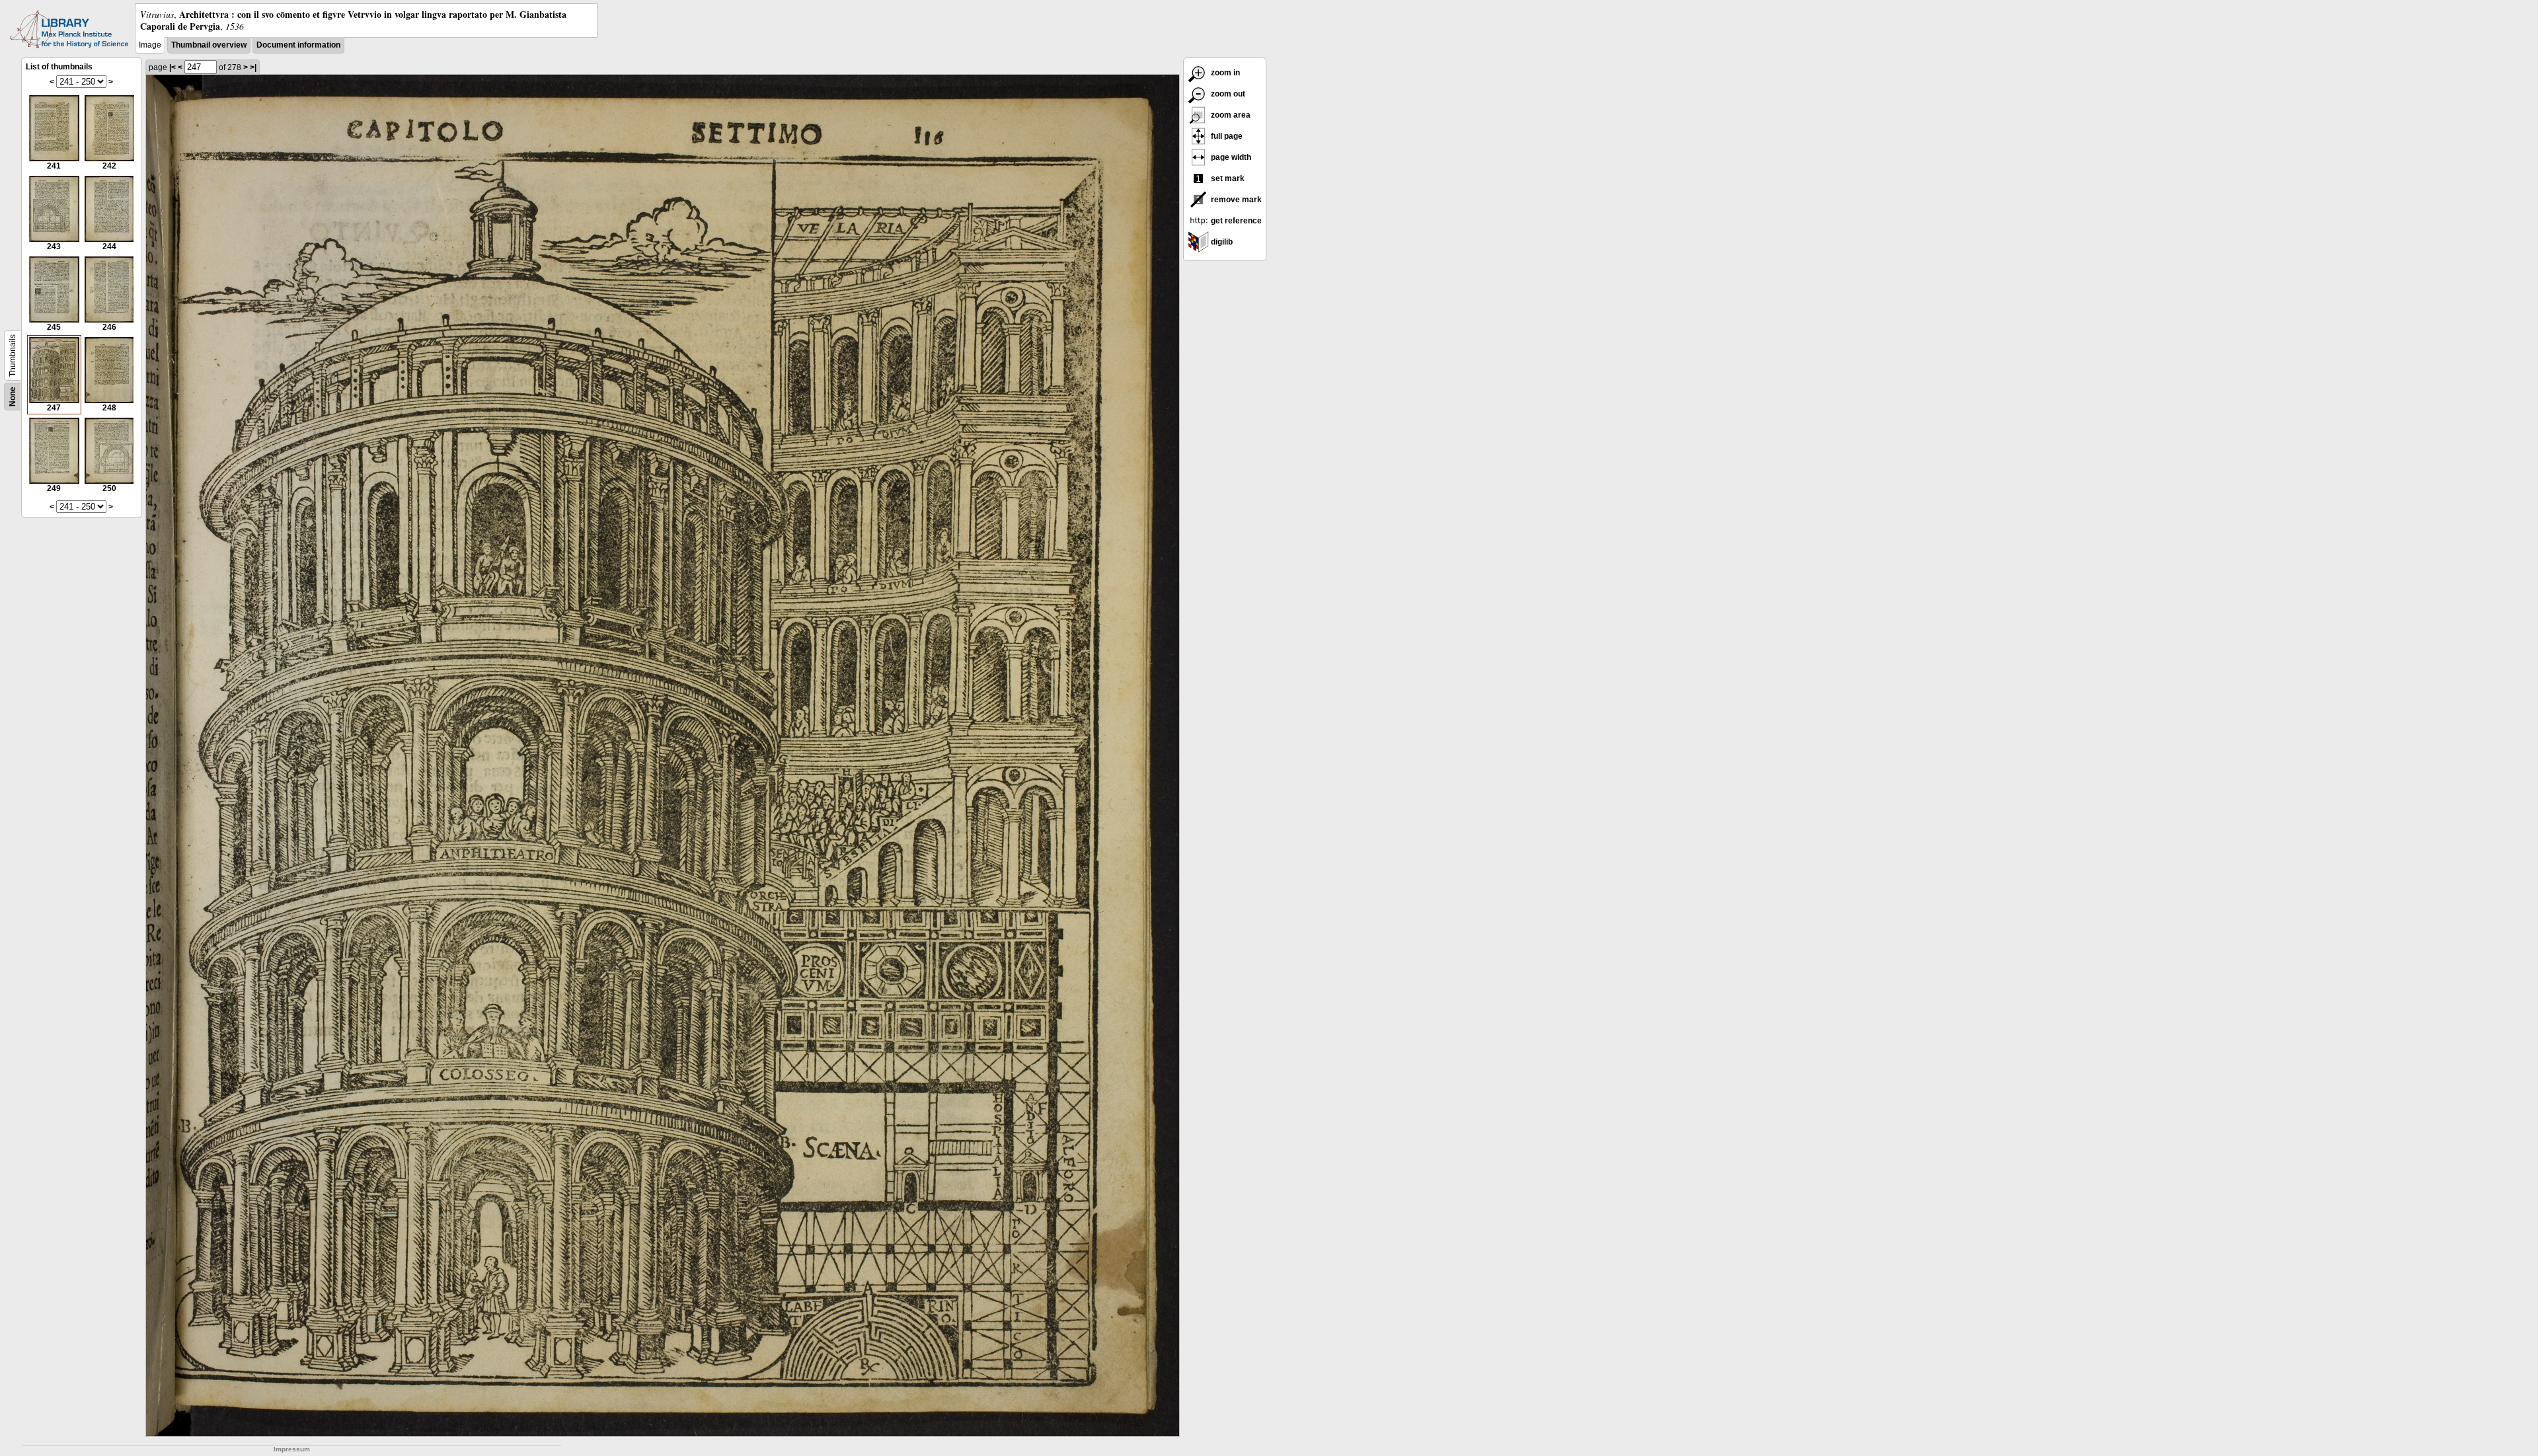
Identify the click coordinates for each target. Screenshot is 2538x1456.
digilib (1221, 242)
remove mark (1235, 200)
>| (253, 67)
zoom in (1224, 73)
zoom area (1230, 115)
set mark (1227, 178)
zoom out (1227, 94)
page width (1230, 157)
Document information (298, 45)
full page (1226, 136)
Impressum (292, 1449)
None (13, 397)
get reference (1235, 221)
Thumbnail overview (209, 45)
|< (173, 67)
